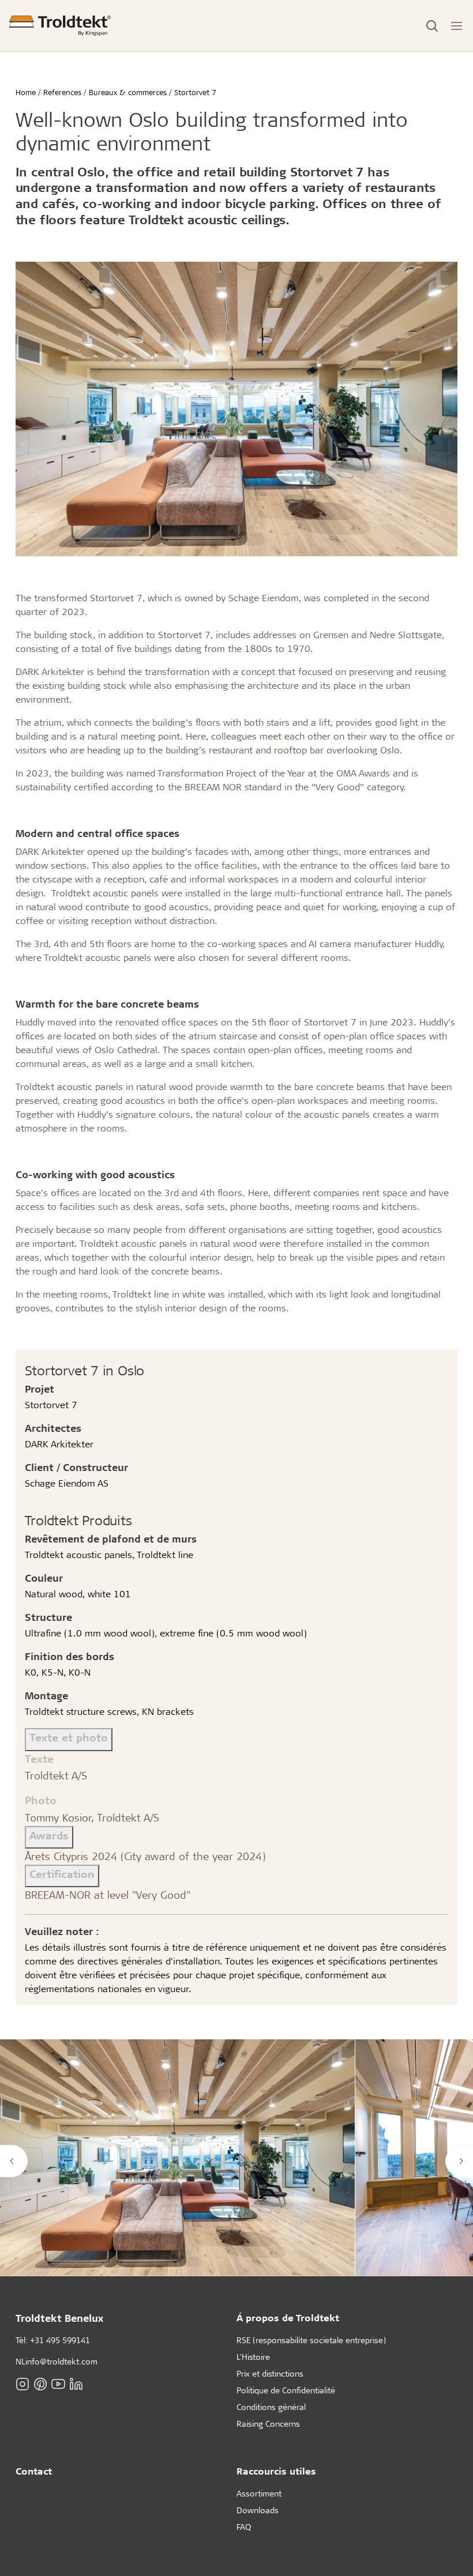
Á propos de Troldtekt (288, 2317)
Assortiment (259, 2493)
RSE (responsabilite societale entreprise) (311, 2340)
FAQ (244, 2527)
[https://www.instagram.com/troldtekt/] (22, 2383)
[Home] (60, 26)
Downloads (258, 2510)
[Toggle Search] (432, 26)
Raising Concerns (268, 2424)
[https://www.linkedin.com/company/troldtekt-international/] (76, 2383)
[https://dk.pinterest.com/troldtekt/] (40, 2383)
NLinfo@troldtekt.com (57, 2361)
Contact (34, 2471)
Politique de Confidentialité (286, 2390)
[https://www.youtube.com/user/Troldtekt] (58, 2383)
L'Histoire (253, 2357)
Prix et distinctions (270, 2373)
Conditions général (271, 2407)
